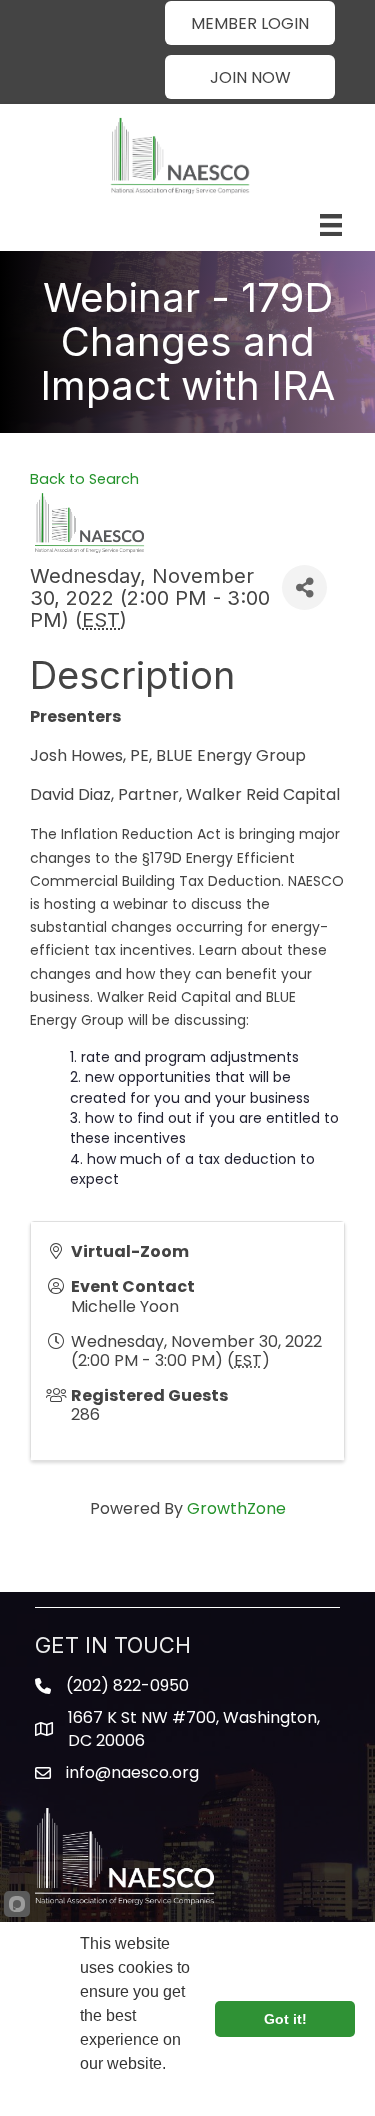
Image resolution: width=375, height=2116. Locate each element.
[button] (250, 23)
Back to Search (84, 479)
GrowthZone (236, 1508)
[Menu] (331, 225)
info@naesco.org (132, 1772)
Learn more (123, 2090)
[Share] (304, 587)
